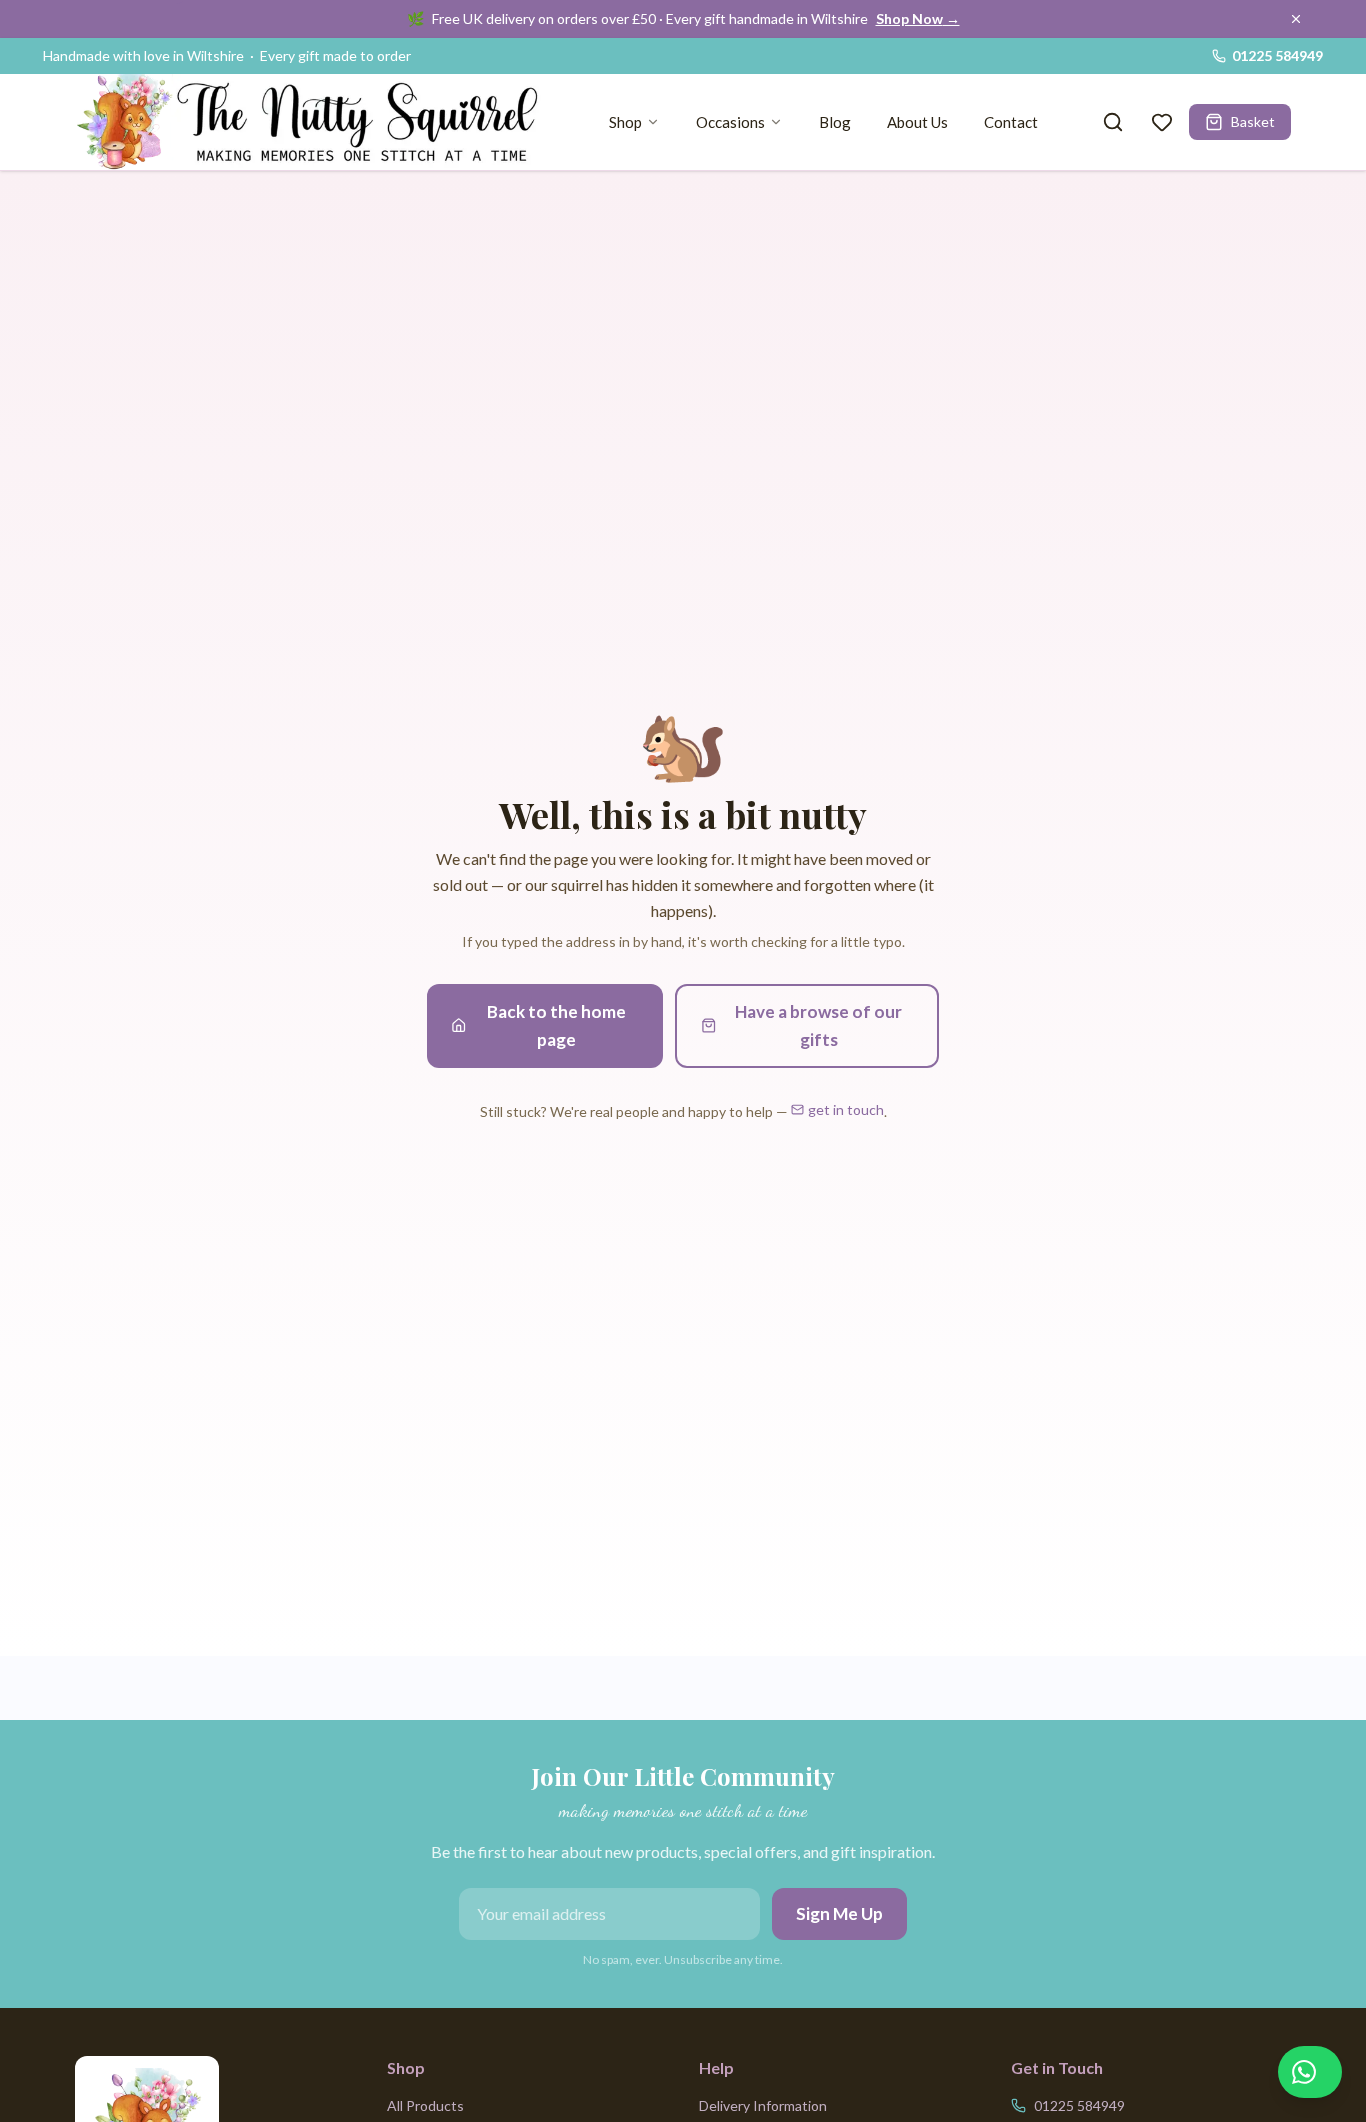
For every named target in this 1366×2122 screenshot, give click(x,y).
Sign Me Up (839, 1913)
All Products (425, 2105)
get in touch (846, 1109)
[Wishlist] (1162, 122)
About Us (917, 122)
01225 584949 (1277, 55)
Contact (1011, 122)
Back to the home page (556, 1025)
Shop (625, 122)
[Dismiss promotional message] (1296, 19)
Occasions (730, 122)
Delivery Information (763, 2105)
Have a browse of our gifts (818, 1025)
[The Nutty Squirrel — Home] (315, 122)
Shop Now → (918, 18)
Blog (835, 122)
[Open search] (1113, 122)
